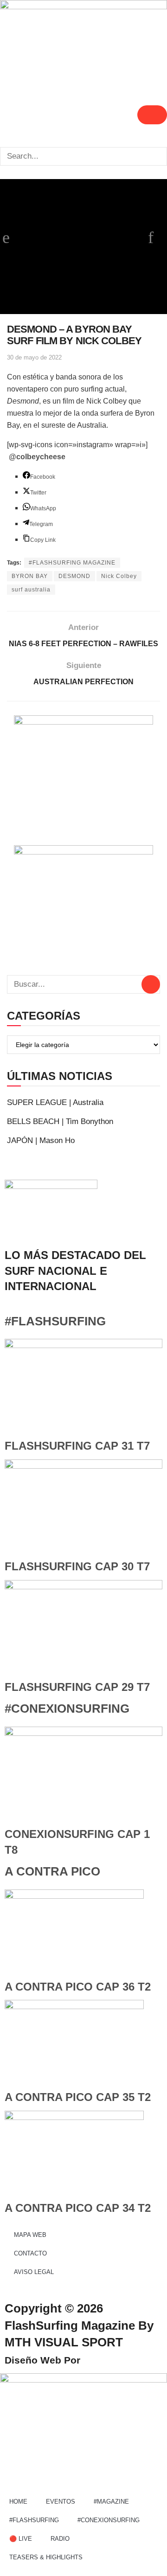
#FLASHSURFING (55, 1321)
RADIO (60, 2539)
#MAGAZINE (111, 2502)
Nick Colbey (119, 576)
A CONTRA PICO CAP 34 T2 (78, 2208)
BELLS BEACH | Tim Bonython (60, 1121)
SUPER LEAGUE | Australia (55, 1102)
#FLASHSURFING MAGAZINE (72, 563)
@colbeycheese (37, 457)
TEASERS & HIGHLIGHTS (46, 2557)
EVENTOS (61, 2502)
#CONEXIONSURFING (67, 1709)
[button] (83, 140)
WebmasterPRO (120, 2360)
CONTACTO (30, 2253)
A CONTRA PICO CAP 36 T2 (78, 1987)
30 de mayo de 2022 (34, 357)
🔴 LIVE (21, 2539)
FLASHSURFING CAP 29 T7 (77, 1687)
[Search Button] (151, 984)
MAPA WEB (30, 2235)
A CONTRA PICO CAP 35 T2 (78, 2097)
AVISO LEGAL (34, 2272)
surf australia (31, 590)
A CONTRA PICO (52, 1871)
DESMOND (74, 576)
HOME (18, 2502)
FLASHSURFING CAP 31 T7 (77, 1446)
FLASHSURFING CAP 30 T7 (77, 1566)
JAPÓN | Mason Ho (41, 1140)
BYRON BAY (30, 576)
